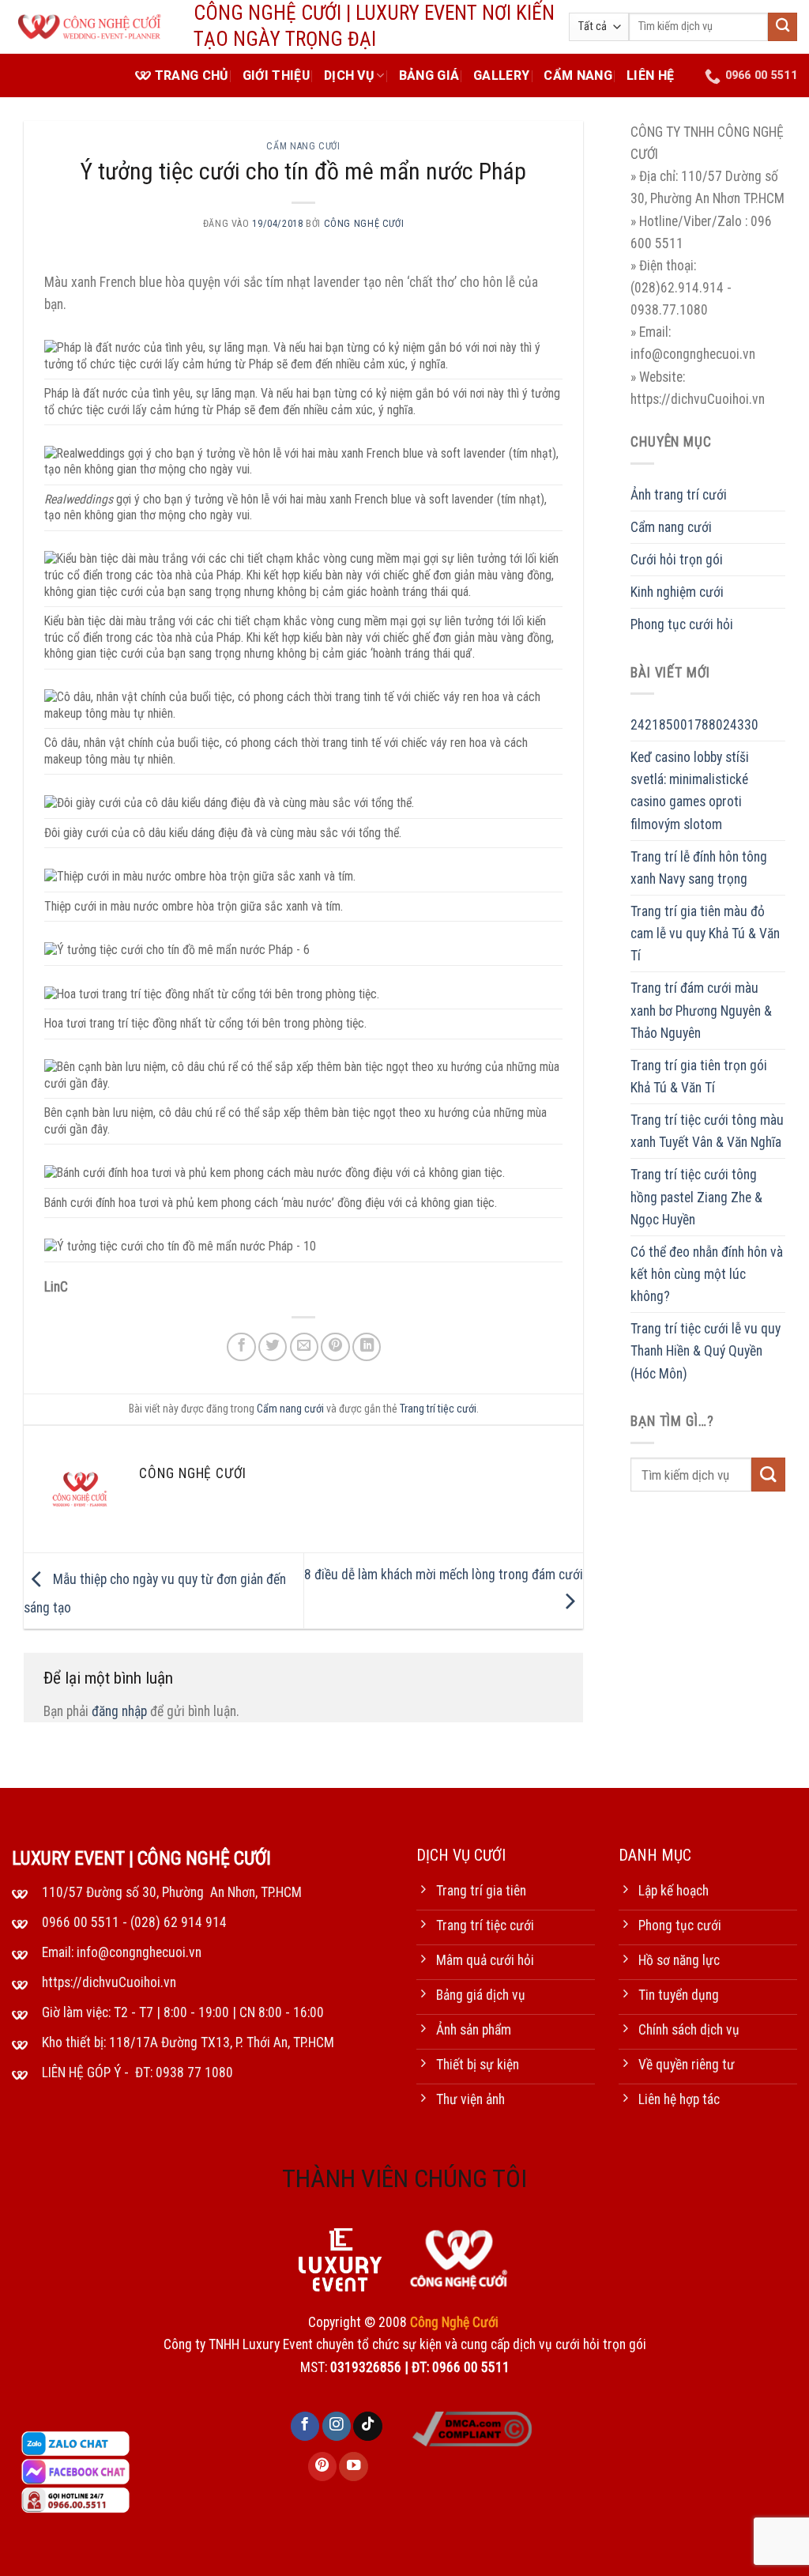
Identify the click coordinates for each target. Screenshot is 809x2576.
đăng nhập (119, 1711)
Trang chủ (192, 75)
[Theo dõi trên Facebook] (305, 2426)
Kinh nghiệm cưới (677, 592)
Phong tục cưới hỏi (682, 624)
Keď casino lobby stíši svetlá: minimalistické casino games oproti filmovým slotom (690, 790)
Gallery (501, 75)
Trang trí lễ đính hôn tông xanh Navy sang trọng (699, 868)
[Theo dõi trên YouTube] (353, 2467)
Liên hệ (650, 75)
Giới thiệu (276, 75)
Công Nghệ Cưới (364, 224)
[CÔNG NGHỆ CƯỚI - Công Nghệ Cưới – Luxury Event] (91, 27)
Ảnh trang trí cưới (679, 495)
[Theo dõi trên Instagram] (337, 2426)
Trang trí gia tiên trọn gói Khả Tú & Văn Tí (699, 1077)
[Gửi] (783, 27)
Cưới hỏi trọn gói (677, 560)
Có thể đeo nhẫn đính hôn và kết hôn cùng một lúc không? (707, 1274)
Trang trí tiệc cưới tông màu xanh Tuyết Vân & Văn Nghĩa (707, 1131)
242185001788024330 (694, 725)
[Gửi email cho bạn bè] (304, 1347)
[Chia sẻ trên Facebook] (241, 1347)
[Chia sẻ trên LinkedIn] (367, 1347)
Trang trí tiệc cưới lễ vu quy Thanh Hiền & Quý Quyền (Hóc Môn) (706, 1351)
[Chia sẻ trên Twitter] (273, 1347)
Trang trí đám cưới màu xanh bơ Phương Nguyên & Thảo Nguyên (701, 1010)
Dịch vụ (349, 75)
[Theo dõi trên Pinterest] (322, 2467)
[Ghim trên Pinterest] (335, 1347)
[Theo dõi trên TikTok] (367, 2426)
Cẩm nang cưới (303, 146)
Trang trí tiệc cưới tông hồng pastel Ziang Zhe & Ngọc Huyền (696, 1197)
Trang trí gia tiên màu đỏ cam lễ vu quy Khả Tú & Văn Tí (705, 933)
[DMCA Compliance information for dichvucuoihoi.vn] (472, 2428)
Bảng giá (429, 75)
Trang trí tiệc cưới (438, 1409)
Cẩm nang (578, 75)
